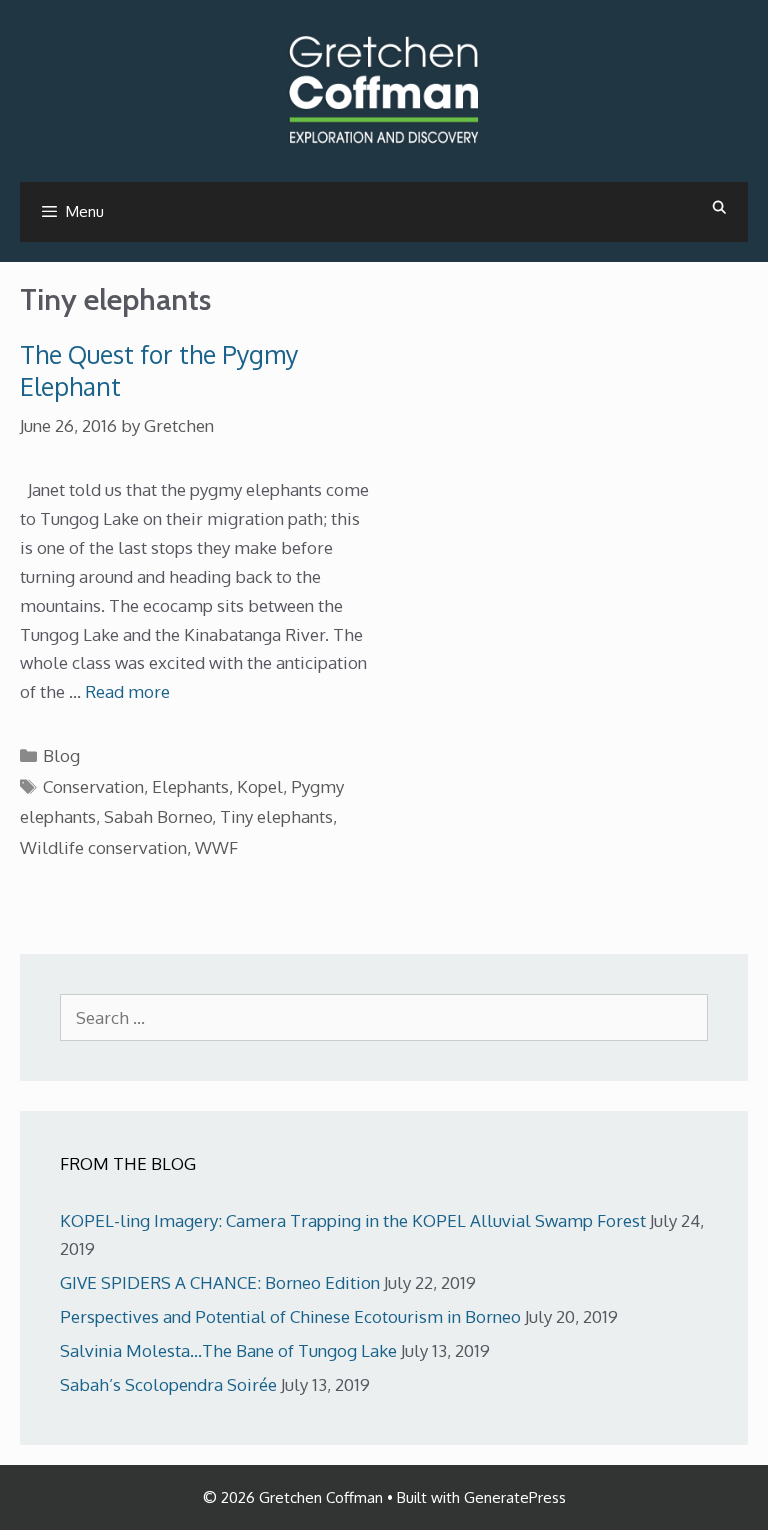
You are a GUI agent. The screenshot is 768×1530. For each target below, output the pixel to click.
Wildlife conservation (103, 847)
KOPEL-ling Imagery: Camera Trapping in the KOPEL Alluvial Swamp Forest (353, 1220)
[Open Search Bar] (719, 207)
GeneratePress (515, 1497)
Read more (127, 691)
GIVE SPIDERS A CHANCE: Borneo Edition (220, 1282)
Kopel (260, 786)
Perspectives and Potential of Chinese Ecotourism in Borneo (290, 1316)
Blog (61, 755)
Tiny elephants (276, 816)
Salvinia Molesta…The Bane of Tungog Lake (228, 1350)
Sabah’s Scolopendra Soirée (168, 1384)
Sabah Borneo (158, 816)
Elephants (190, 786)
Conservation (93, 786)
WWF (216, 847)
